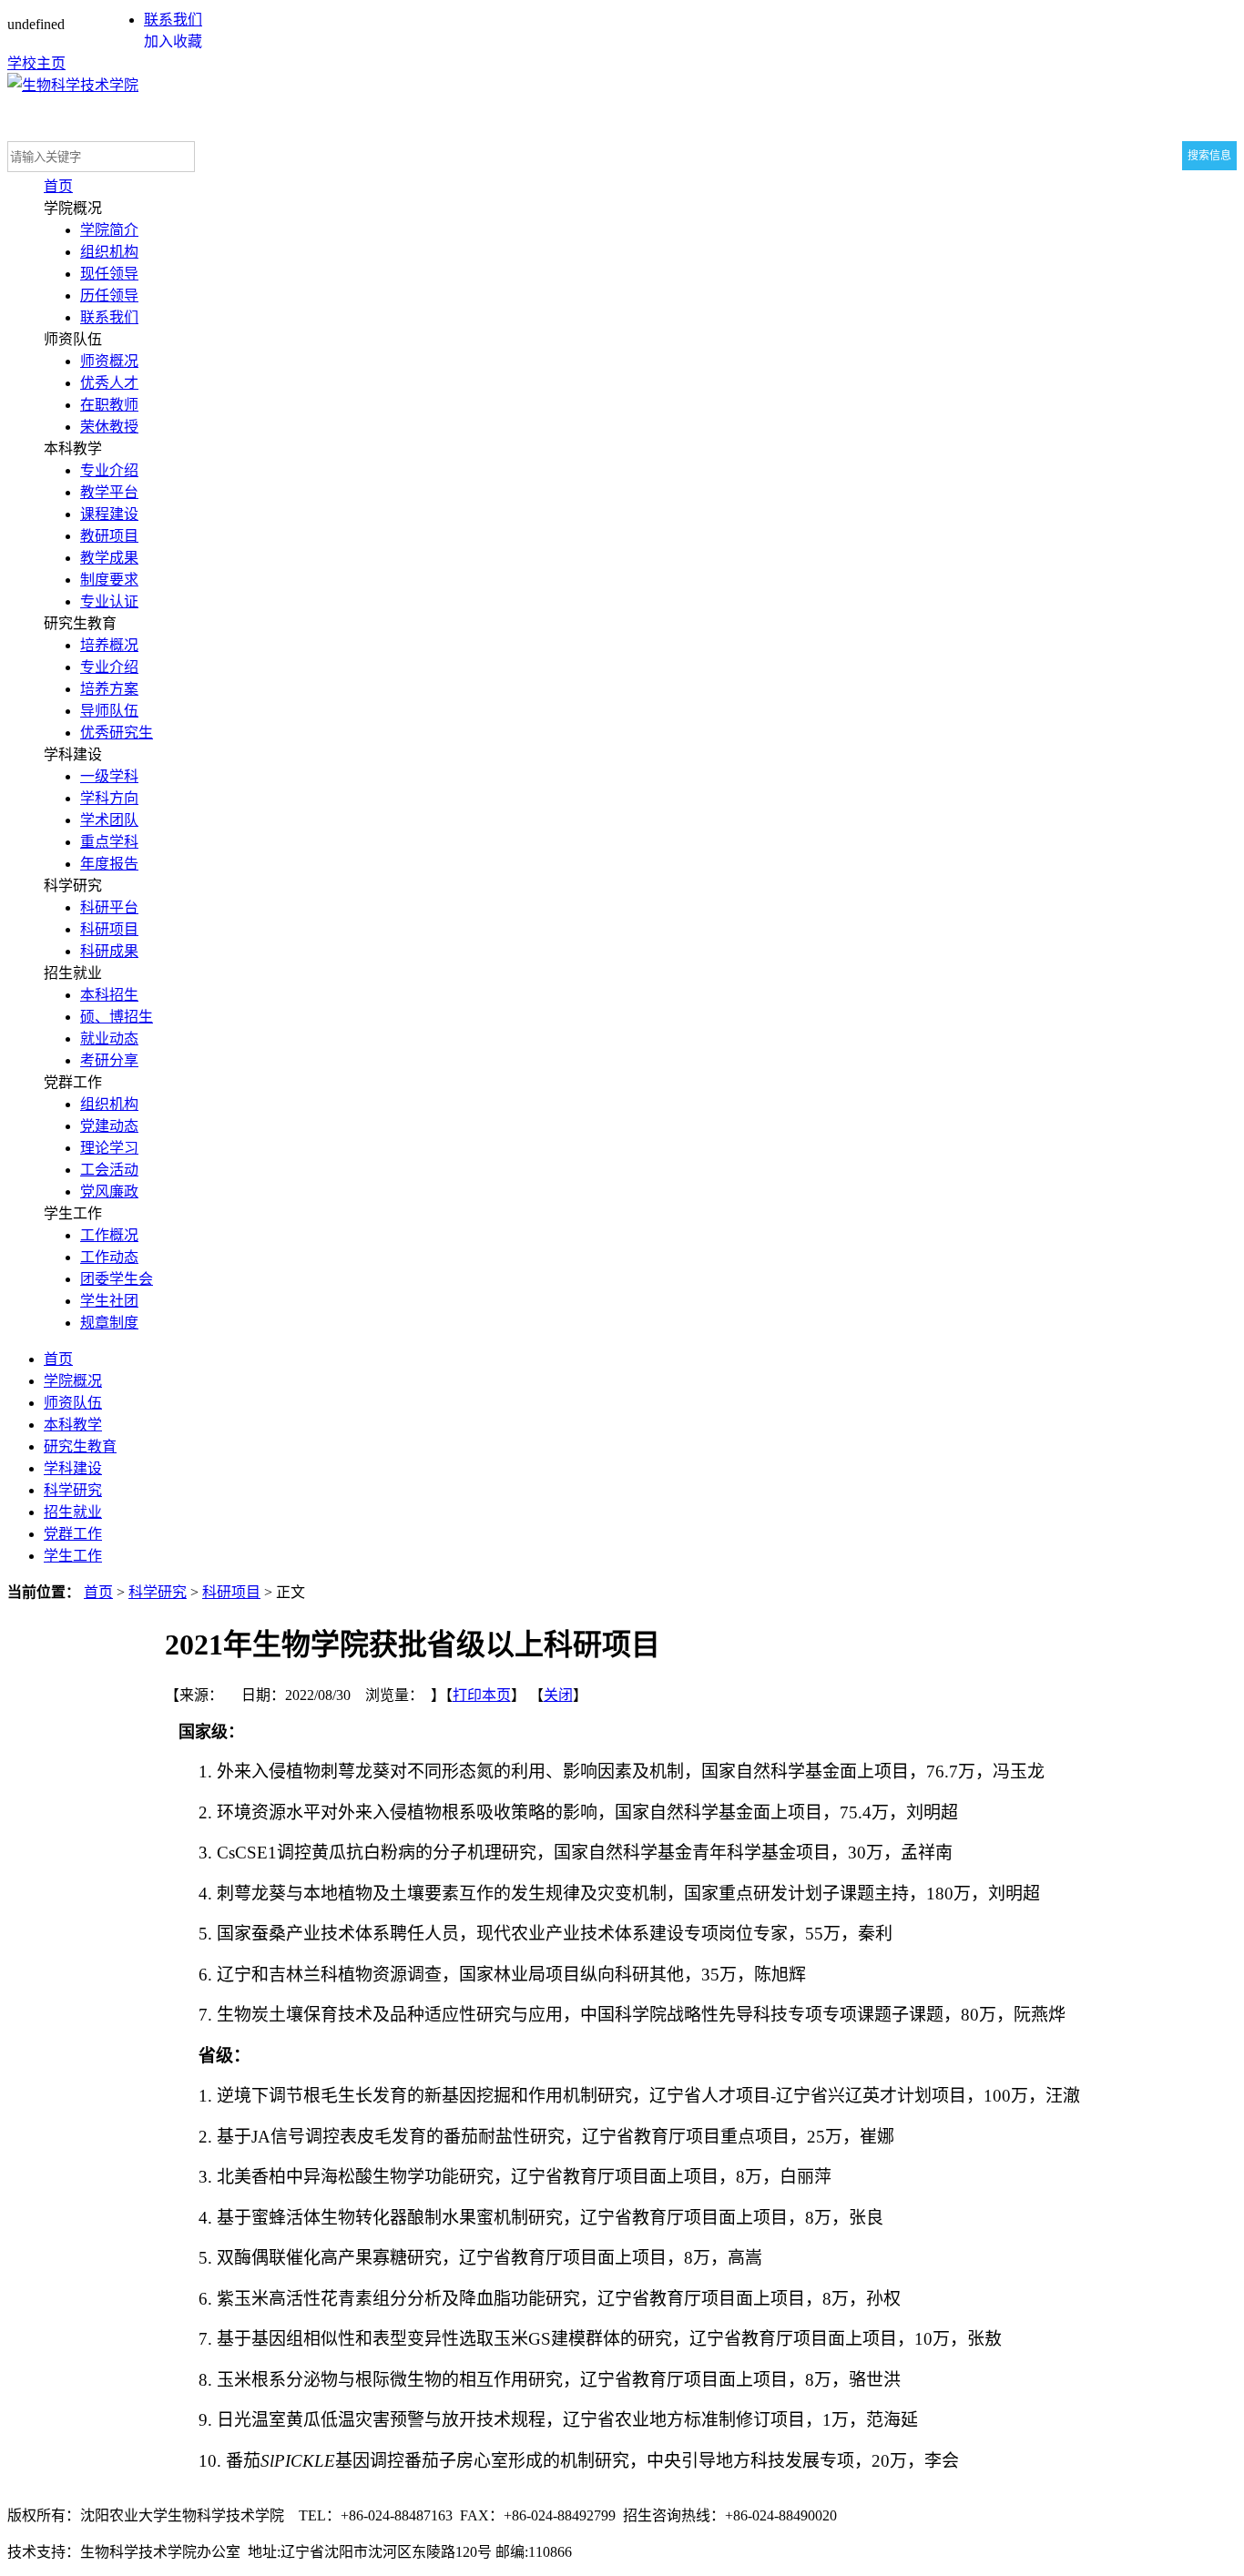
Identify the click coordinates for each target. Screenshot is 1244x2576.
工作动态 (109, 1257)
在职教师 (109, 405)
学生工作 (73, 1556)
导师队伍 (109, 711)
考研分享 (109, 1060)
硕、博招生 (117, 1017)
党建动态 (109, 1126)
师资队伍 (73, 1403)
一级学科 (109, 776)
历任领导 (109, 295)
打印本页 (482, 1695)
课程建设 (109, 514)
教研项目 (109, 536)
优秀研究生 (117, 733)
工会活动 (109, 1170)
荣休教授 (109, 427)
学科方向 (109, 798)
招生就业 (73, 1512)
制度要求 (109, 580)
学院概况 (73, 1381)
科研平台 (109, 907)
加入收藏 (173, 41)
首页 (58, 186)
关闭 (558, 1695)
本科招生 (109, 995)
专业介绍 (109, 470)
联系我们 (173, 20)
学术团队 (109, 820)
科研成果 (109, 951)
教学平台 (109, 492)
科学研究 (73, 1490)
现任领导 (109, 274)
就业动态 (109, 1039)
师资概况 (109, 361)
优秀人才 (109, 383)
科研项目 (109, 929)
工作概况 (109, 1235)
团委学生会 (117, 1279)
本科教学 (73, 1425)
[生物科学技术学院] (73, 85)
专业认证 (109, 601)
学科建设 (73, 1468)
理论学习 (109, 1148)
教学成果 (109, 558)
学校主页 (36, 63)
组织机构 (109, 252)
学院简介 (109, 230)
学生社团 (109, 1301)
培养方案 (109, 689)
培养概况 (109, 645)
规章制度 (109, 1323)
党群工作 (73, 1534)
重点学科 (109, 842)
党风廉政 (109, 1191)
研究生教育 (80, 1446)
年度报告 (109, 864)
